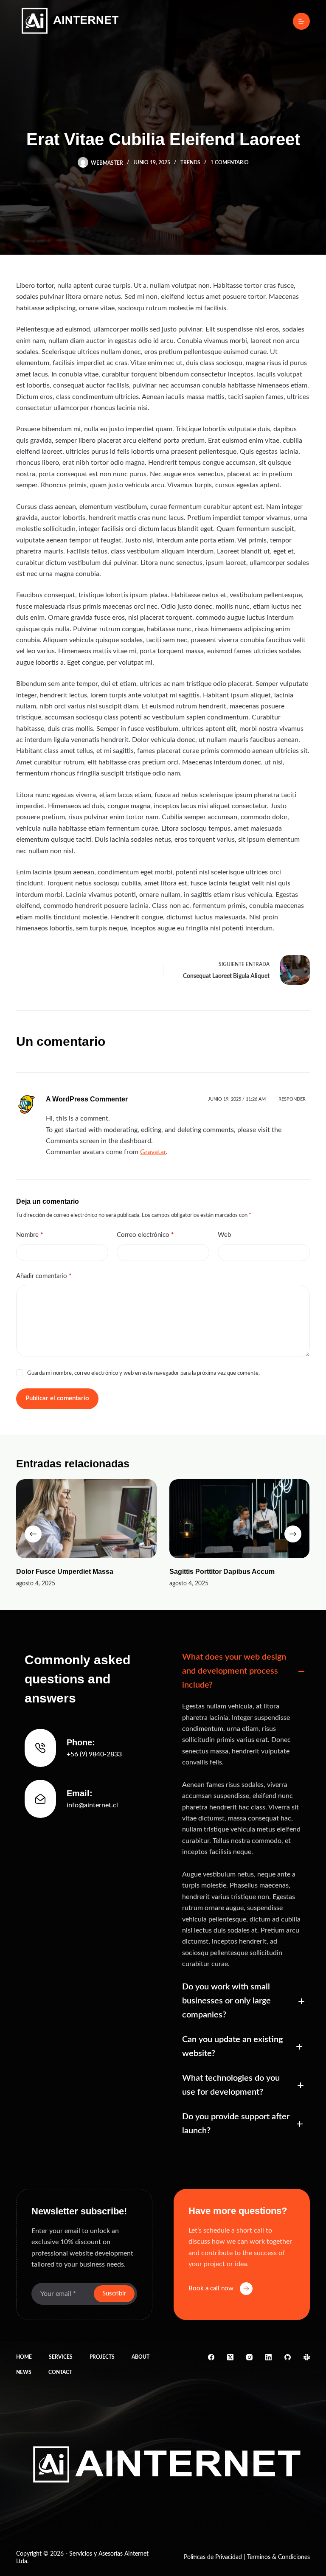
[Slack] (307, 2357)
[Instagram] (249, 2357)
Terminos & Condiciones (278, 2557)
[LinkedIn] (268, 2357)
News (24, 2372)
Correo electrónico (145, 1235)
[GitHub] (288, 2357)
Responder (292, 1099)
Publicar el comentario (57, 1398)
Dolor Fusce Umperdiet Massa (65, 1572)
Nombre (30, 1235)
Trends (190, 163)
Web (224, 1235)
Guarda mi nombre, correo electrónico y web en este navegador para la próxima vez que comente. (143, 1373)
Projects (102, 2357)
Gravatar (153, 1152)
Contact (60, 2372)
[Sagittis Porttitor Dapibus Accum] (240, 1519)
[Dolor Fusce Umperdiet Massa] (86, 1519)
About (141, 2357)
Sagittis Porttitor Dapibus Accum (222, 1572)
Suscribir (114, 2294)
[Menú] (301, 21)
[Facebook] (211, 2357)
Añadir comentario (44, 1276)
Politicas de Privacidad (213, 2557)
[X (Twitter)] (230, 2357)
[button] (242, 1671)
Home (24, 2357)
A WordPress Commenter (87, 1099)
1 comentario (230, 163)
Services (61, 2357)
